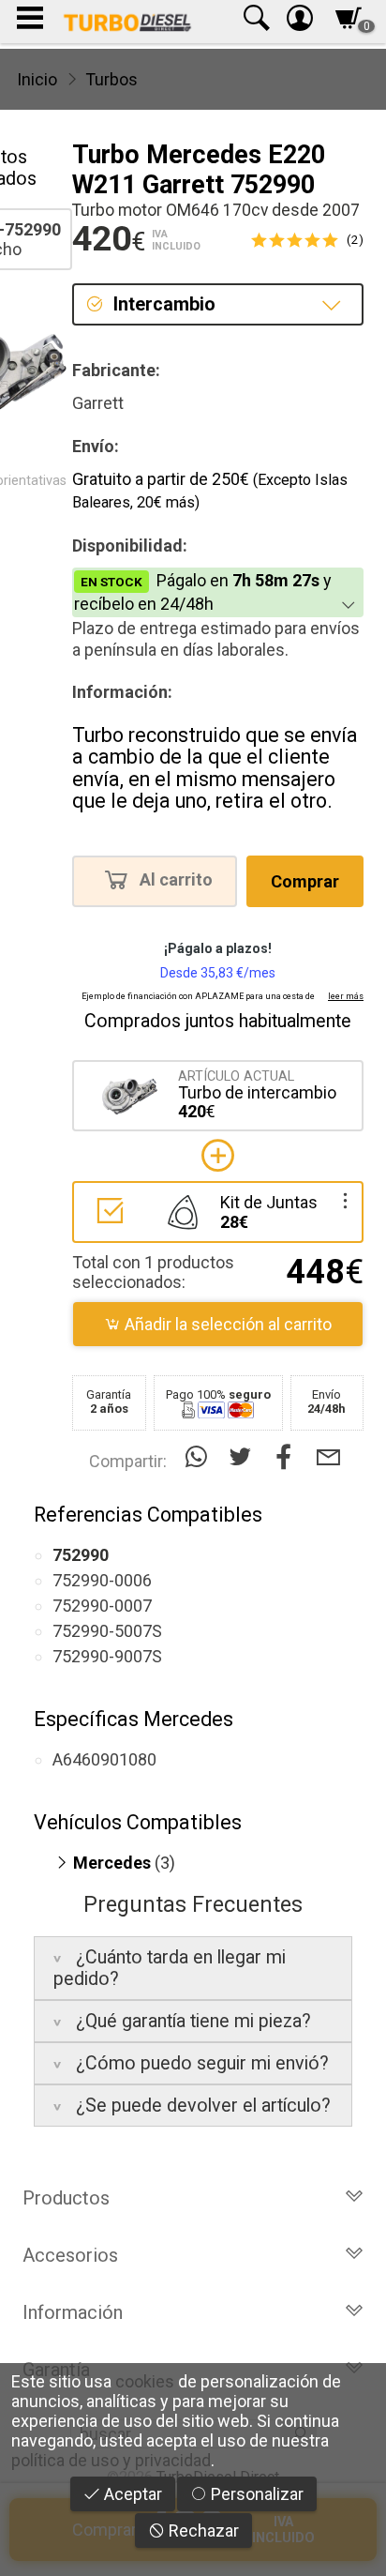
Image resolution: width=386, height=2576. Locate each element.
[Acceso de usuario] (300, 22)
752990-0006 (102, 1580)
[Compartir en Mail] (328, 1457)
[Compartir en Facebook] (288, 1457)
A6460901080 (104, 1759)
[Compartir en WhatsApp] (200, 1457)
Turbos (111, 79)
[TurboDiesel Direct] (127, 22)
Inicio (37, 79)
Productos (66, 2198)
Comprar (305, 881)
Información (73, 2312)
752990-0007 (102, 1606)
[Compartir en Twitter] (244, 1457)
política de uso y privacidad (111, 2460)
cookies (145, 2381)
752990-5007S (107, 1631)
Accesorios (70, 2255)
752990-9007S (107, 1656)
